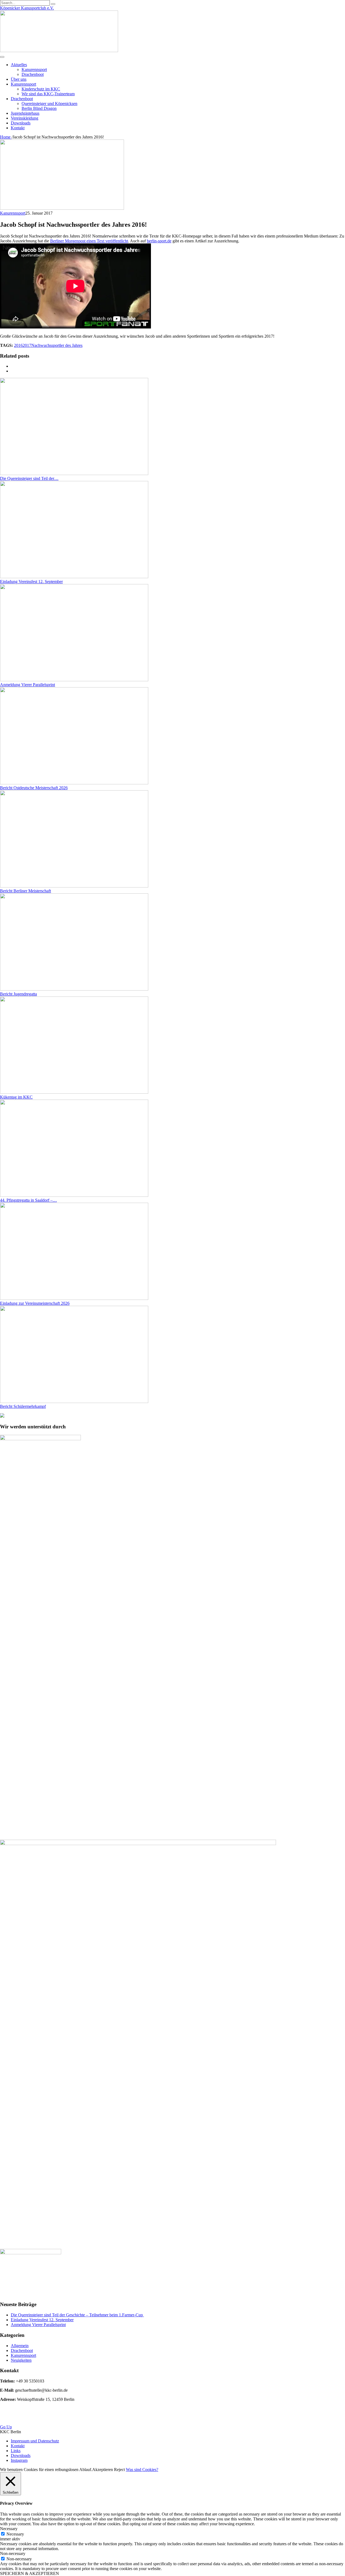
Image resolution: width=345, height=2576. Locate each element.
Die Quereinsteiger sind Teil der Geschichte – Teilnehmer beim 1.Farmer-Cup (77, 2315)
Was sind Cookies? (142, 2470)
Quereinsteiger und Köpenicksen (49, 104)
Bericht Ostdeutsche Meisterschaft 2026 (34, 788)
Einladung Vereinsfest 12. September (31, 582)
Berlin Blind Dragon (39, 108)
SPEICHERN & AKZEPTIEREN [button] (30, 2573)
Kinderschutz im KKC (41, 89)
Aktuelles (19, 65)
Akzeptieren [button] (103, 2470)
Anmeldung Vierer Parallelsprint (27, 685)
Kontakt (18, 128)
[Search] (53, 4)
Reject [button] (119, 2470)
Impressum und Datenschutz (35, 2441)
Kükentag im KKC (16, 1097)
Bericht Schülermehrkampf (23, 1406)
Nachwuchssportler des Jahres (57, 345)
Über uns (19, 79)
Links (16, 2451)
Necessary (15, 2534)
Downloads (21, 123)
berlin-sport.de (159, 241)
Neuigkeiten (21, 2360)
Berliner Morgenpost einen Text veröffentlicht (89, 241)
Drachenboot (33, 74)
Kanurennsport (34, 70)
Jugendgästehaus (25, 113)
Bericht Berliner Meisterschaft (25, 891)
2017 (27, 345)
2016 (18, 345)
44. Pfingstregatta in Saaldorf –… (28, 1200)
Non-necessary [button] (13, 2553)
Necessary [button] (9, 2529)
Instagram (19, 2460)
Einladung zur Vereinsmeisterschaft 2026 (35, 1303)
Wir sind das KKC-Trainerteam (48, 94)
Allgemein (20, 2346)
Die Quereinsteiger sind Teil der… (29, 478)
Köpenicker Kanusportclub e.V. (27, 8)
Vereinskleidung (25, 118)
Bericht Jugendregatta (18, 994)
